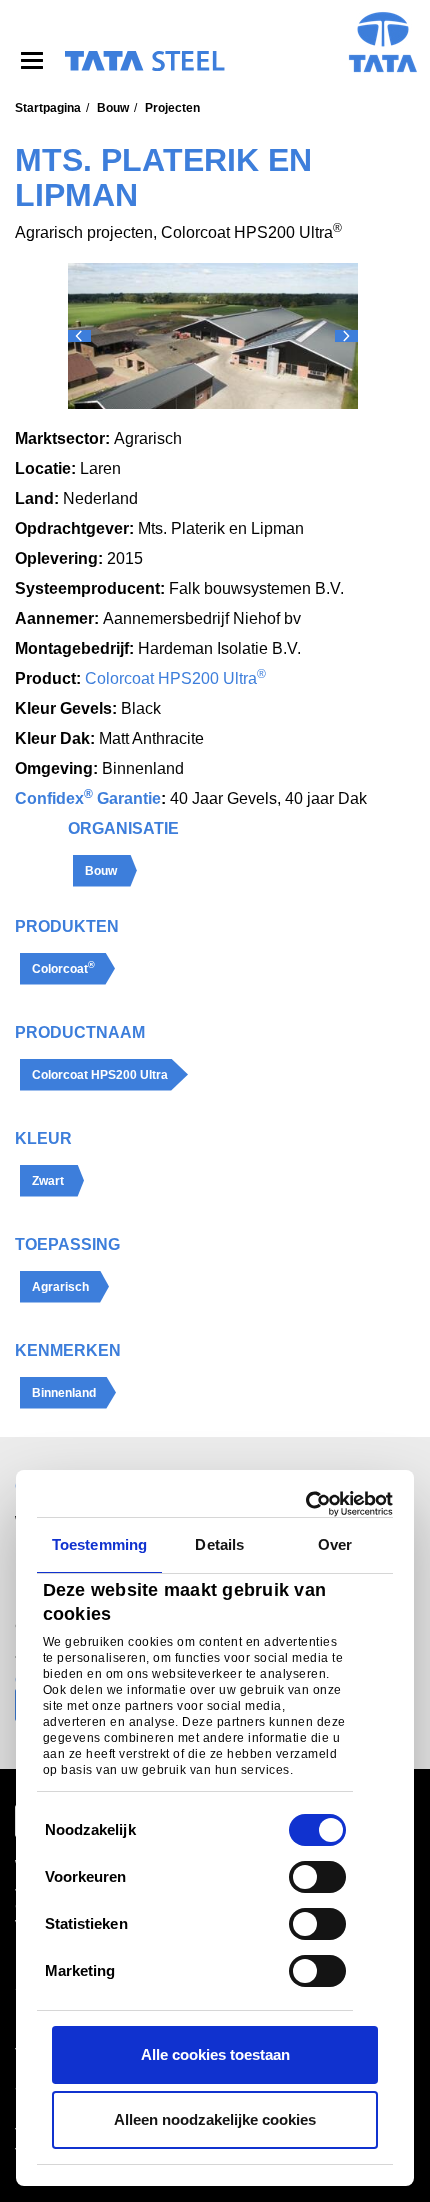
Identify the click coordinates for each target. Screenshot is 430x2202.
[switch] (317, 1877)
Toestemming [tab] (99, 1544)
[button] (79, 336)
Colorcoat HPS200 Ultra (175, 678)
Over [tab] (335, 1544)
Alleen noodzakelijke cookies (215, 2119)
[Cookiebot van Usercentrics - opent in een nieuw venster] (305, 1504)
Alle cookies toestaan (215, 2054)
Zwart (48, 1181)
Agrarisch (60, 1287)
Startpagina (48, 108)
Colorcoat (63, 968)
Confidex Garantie (88, 798)
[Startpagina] (144, 61)
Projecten (172, 108)
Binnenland (64, 1393)
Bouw (113, 108)
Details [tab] (219, 1544)
